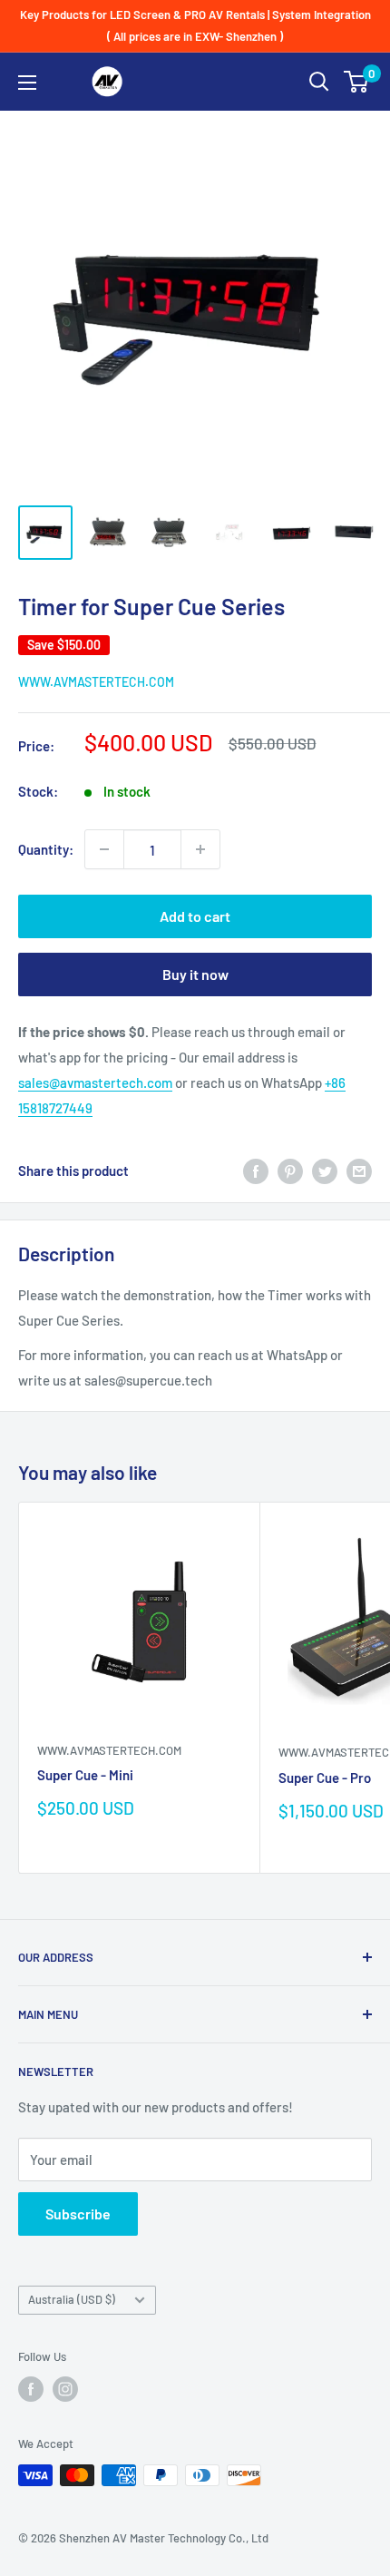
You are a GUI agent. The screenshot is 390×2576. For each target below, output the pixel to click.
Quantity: (46, 849)
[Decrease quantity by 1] (104, 849)
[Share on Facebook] (256, 1170)
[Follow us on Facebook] (31, 2389)
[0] (357, 82)
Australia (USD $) (72, 2299)
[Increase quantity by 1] (200, 849)
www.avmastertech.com (96, 682)
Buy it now (195, 974)
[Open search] (319, 82)
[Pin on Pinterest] (290, 1170)
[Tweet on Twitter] (325, 1170)
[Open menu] (27, 83)
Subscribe (78, 2214)
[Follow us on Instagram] (65, 2389)
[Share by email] (359, 1170)
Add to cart (195, 916)
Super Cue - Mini (85, 1775)
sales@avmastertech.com (95, 1082)
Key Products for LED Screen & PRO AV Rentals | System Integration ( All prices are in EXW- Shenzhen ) (195, 25)
